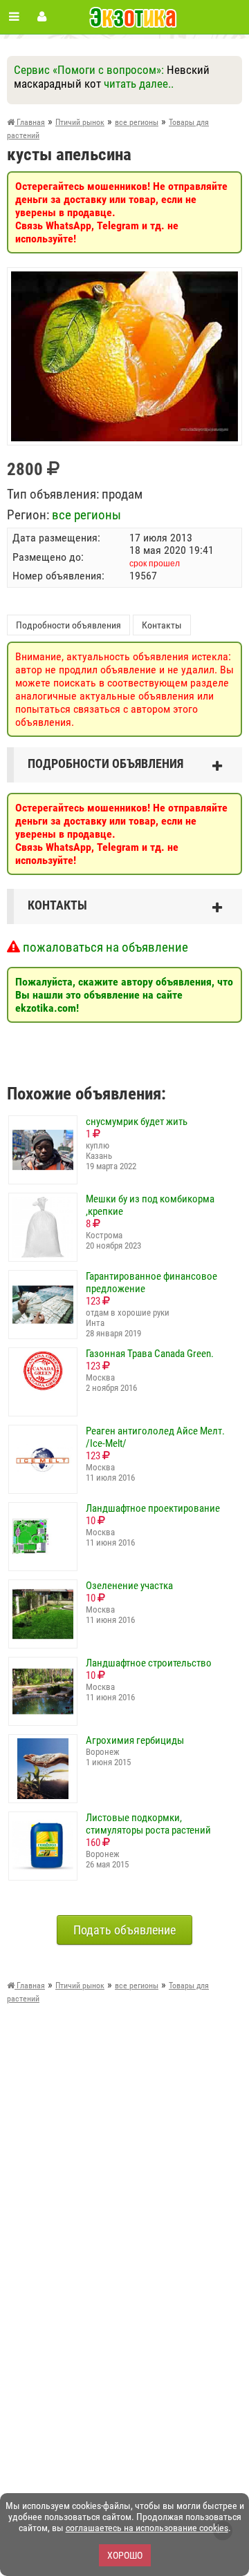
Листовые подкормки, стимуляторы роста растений (148, 1824)
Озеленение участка (129, 1586)
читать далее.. (139, 84)
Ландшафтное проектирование (153, 1508)
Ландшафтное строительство (149, 1663)
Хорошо (125, 2555)
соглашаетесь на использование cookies (147, 2528)
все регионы (86, 515)
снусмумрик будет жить (137, 1122)
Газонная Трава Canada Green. (150, 1354)
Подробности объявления (68, 625)
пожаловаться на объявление (104, 947)
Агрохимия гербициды (135, 1740)
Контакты (162, 625)
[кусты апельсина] (124, 278)
